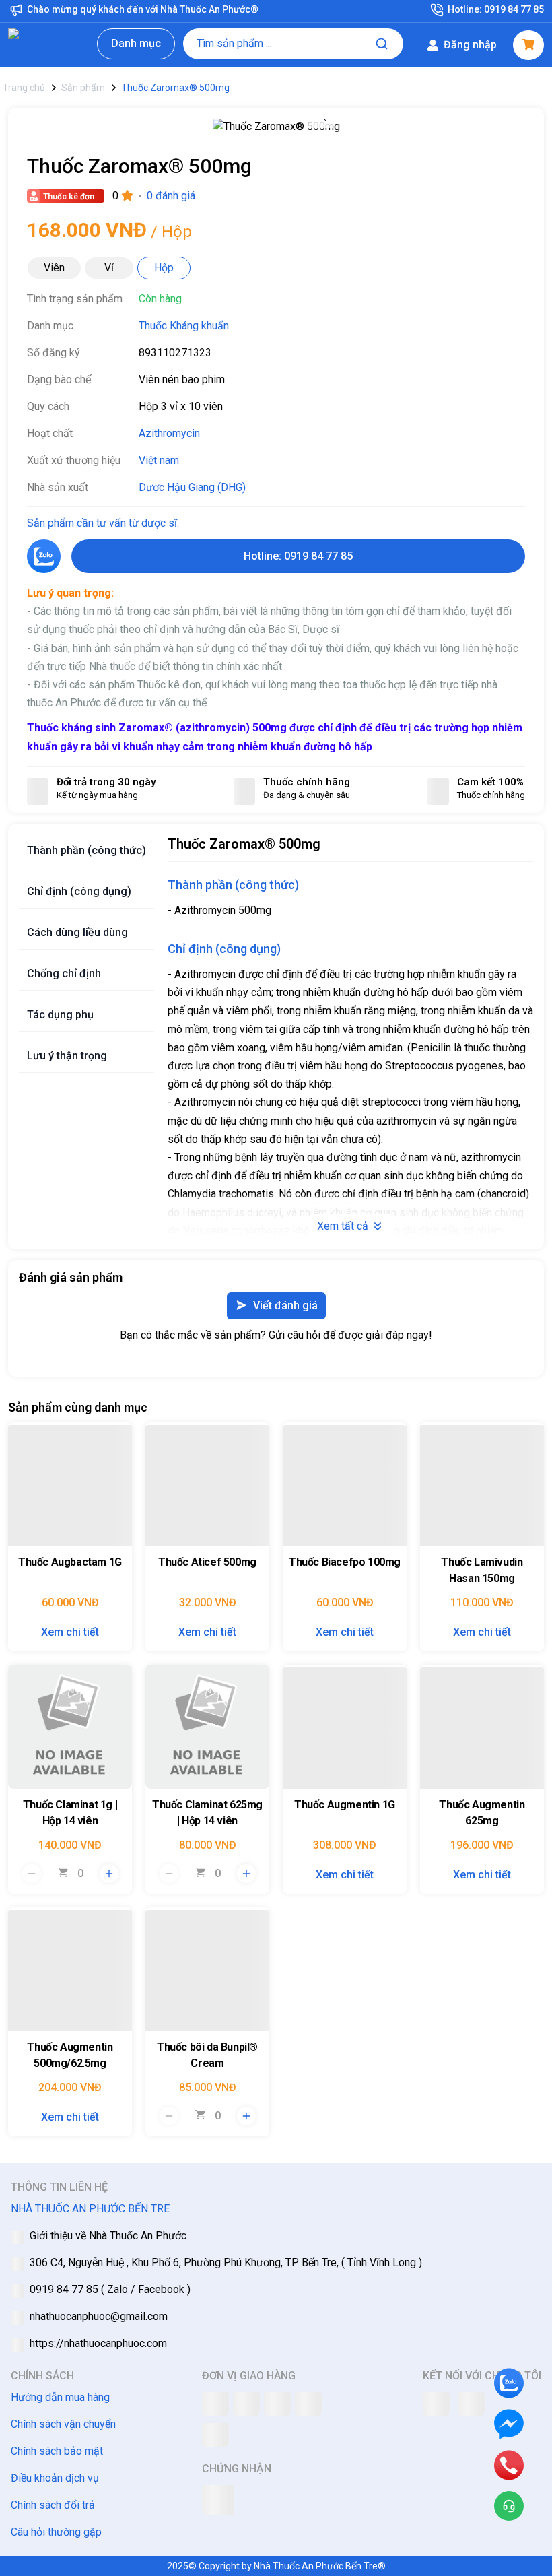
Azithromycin (169, 433)
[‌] (70, 1484)
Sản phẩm (83, 88)
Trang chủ (24, 88)
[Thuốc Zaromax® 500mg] (276, 131)
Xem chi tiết (70, 1632)
